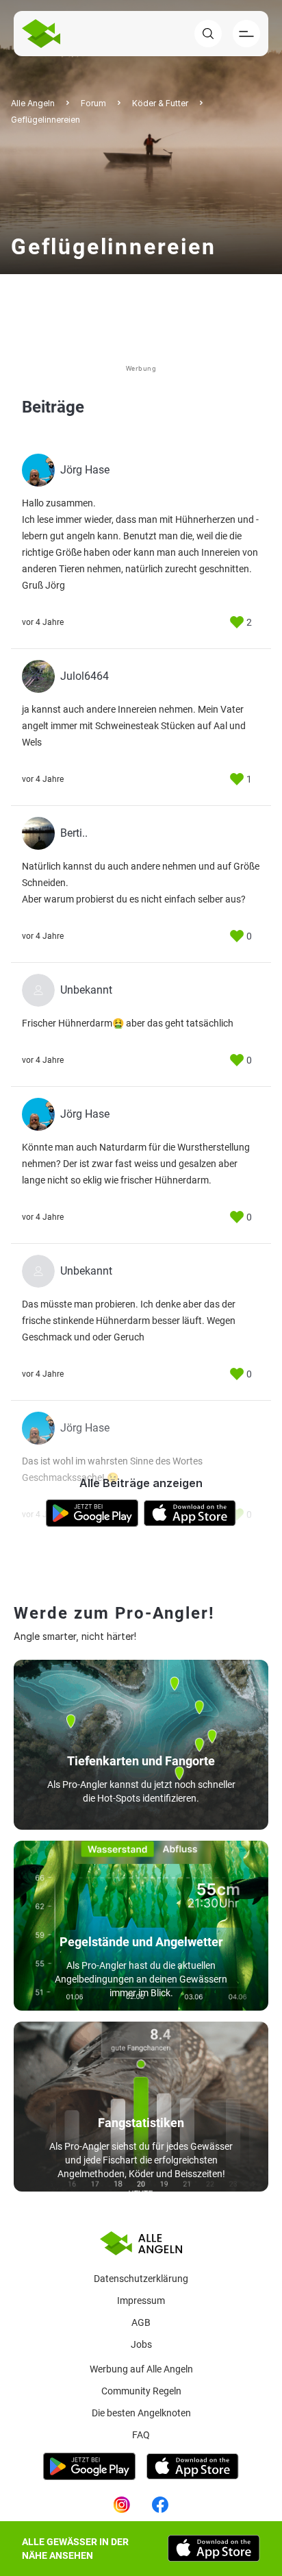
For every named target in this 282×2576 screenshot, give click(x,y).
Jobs (141, 2344)
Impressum (141, 2301)
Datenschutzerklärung (141, 2279)
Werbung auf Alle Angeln (141, 2369)
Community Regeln (141, 2391)
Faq (141, 2435)
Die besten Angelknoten (141, 2413)
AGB (141, 2322)
